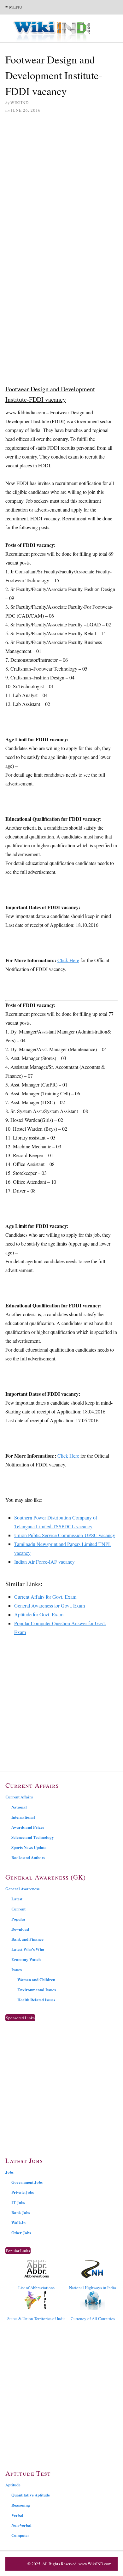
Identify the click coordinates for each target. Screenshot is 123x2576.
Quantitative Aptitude (31, 2495)
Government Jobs (27, 2182)
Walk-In (18, 2222)
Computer (20, 2535)
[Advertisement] (61, 184)
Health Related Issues (36, 2000)
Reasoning (21, 2505)
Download (20, 1929)
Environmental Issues (37, 1990)
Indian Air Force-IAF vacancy (44, 1562)
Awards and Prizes (28, 1827)
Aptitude (13, 2485)
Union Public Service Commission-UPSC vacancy (65, 1535)
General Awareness (22, 1889)
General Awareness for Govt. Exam (50, 1605)
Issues (17, 1969)
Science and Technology (33, 1837)
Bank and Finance (27, 1939)
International (23, 1817)
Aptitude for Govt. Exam (39, 1614)
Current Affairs (19, 1797)
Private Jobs (23, 2192)
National (19, 1807)
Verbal (17, 2515)
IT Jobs (18, 2202)
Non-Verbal (21, 2525)
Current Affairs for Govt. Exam (45, 1597)
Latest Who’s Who (28, 1949)
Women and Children (36, 1979)
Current (18, 1909)
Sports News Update (29, 1847)
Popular (19, 1919)
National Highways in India (93, 2288)
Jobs (9, 2172)
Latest (17, 1899)
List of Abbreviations (36, 2288)
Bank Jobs (21, 2212)
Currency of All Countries (93, 2318)
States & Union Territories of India (36, 2318)
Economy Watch (26, 1959)
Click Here (68, 960)
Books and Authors (28, 1857)
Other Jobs (21, 2233)
